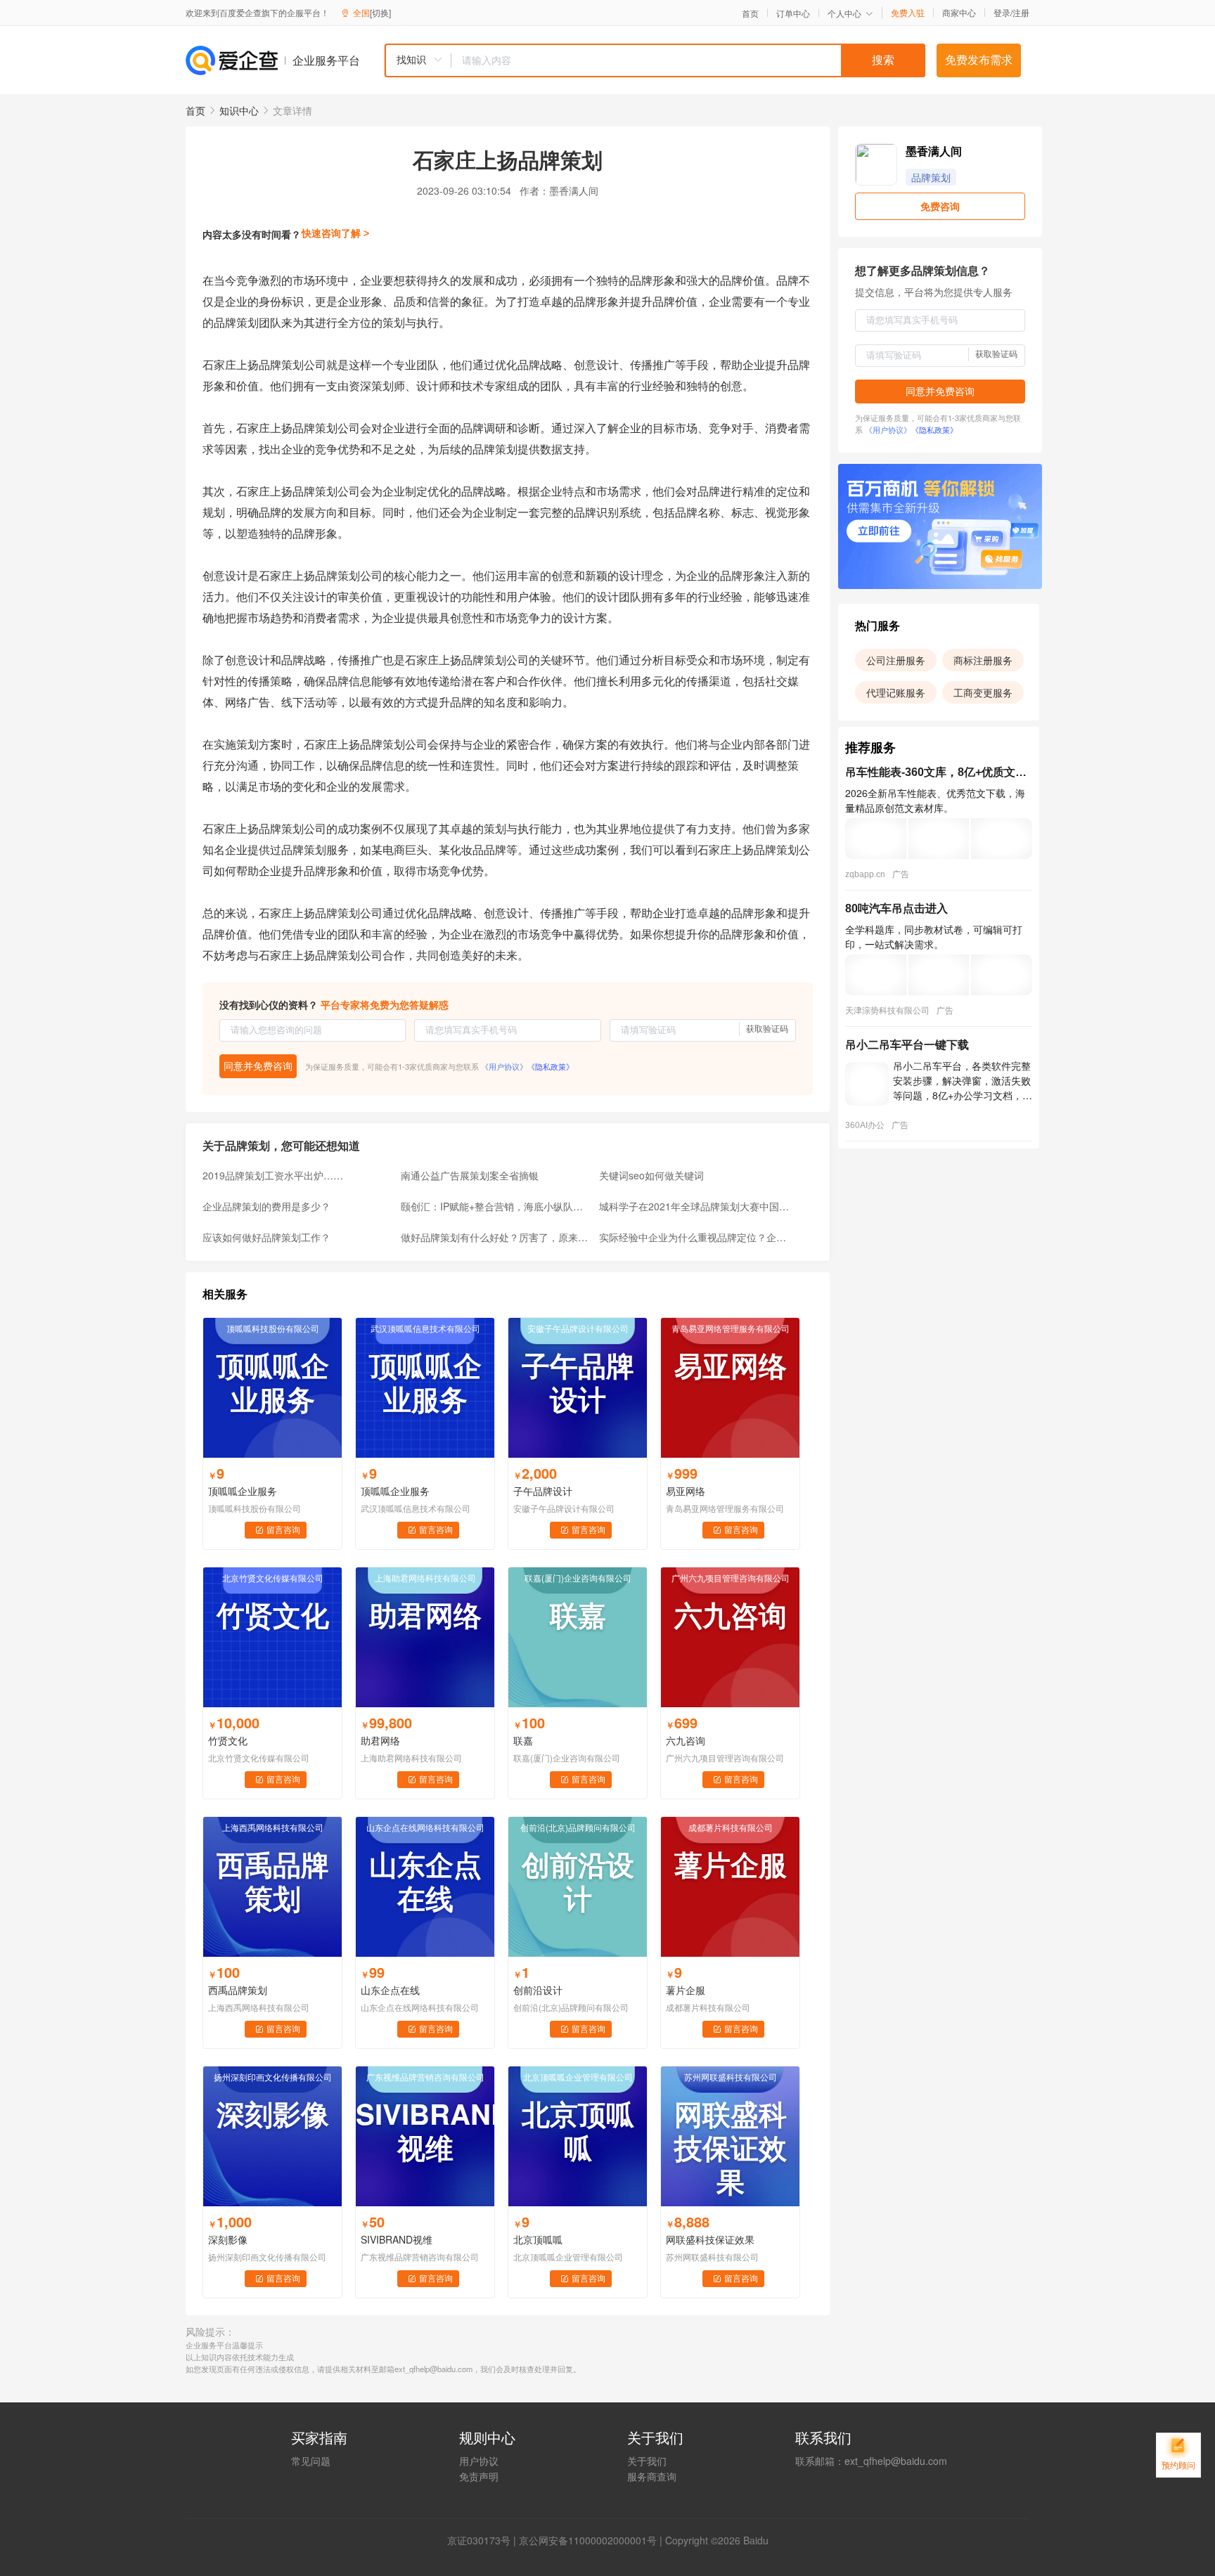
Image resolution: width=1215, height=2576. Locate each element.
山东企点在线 (390, 1990)
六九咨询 (686, 1740)
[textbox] (688, 60)
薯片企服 (686, 1990)
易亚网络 (686, 1491)
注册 (1021, 12)
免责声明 (479, 2476)
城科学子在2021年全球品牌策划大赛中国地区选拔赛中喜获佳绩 (694, 1206)
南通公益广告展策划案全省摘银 (470, 1175)
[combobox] (655, 60)
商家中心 (959, 13)
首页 (750, 13)
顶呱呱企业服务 (243, 1491)
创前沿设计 (538, 1990)
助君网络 (380, 1740)
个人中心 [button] (844, 13)
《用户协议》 (504, 1066)
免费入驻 (908, 13)
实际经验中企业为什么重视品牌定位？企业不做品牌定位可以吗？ (694, 1237)
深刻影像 (228, 2239)
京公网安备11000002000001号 (588, 2540)
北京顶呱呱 (538, 2239)
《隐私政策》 (551, 1066)
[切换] (380, 12)
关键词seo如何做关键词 (651, 1175)
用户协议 (479, 2461)
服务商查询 (652, 2476)
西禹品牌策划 (238, 1990)
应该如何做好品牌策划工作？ (266, 1237)
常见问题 (311, 2461)
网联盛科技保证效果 (710, 2239)
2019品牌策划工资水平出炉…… (273, 1175)
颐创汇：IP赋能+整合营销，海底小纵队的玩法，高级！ (496, 1206)
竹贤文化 (228, 1740)
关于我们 (647, 2461)
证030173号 (484, 2540)
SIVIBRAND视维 (397, 2239)
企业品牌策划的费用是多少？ (266, 1206)
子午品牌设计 (543, 1491)
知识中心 (239, 110)
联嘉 (523, 1740)
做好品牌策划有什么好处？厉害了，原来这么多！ (496, 1237)
